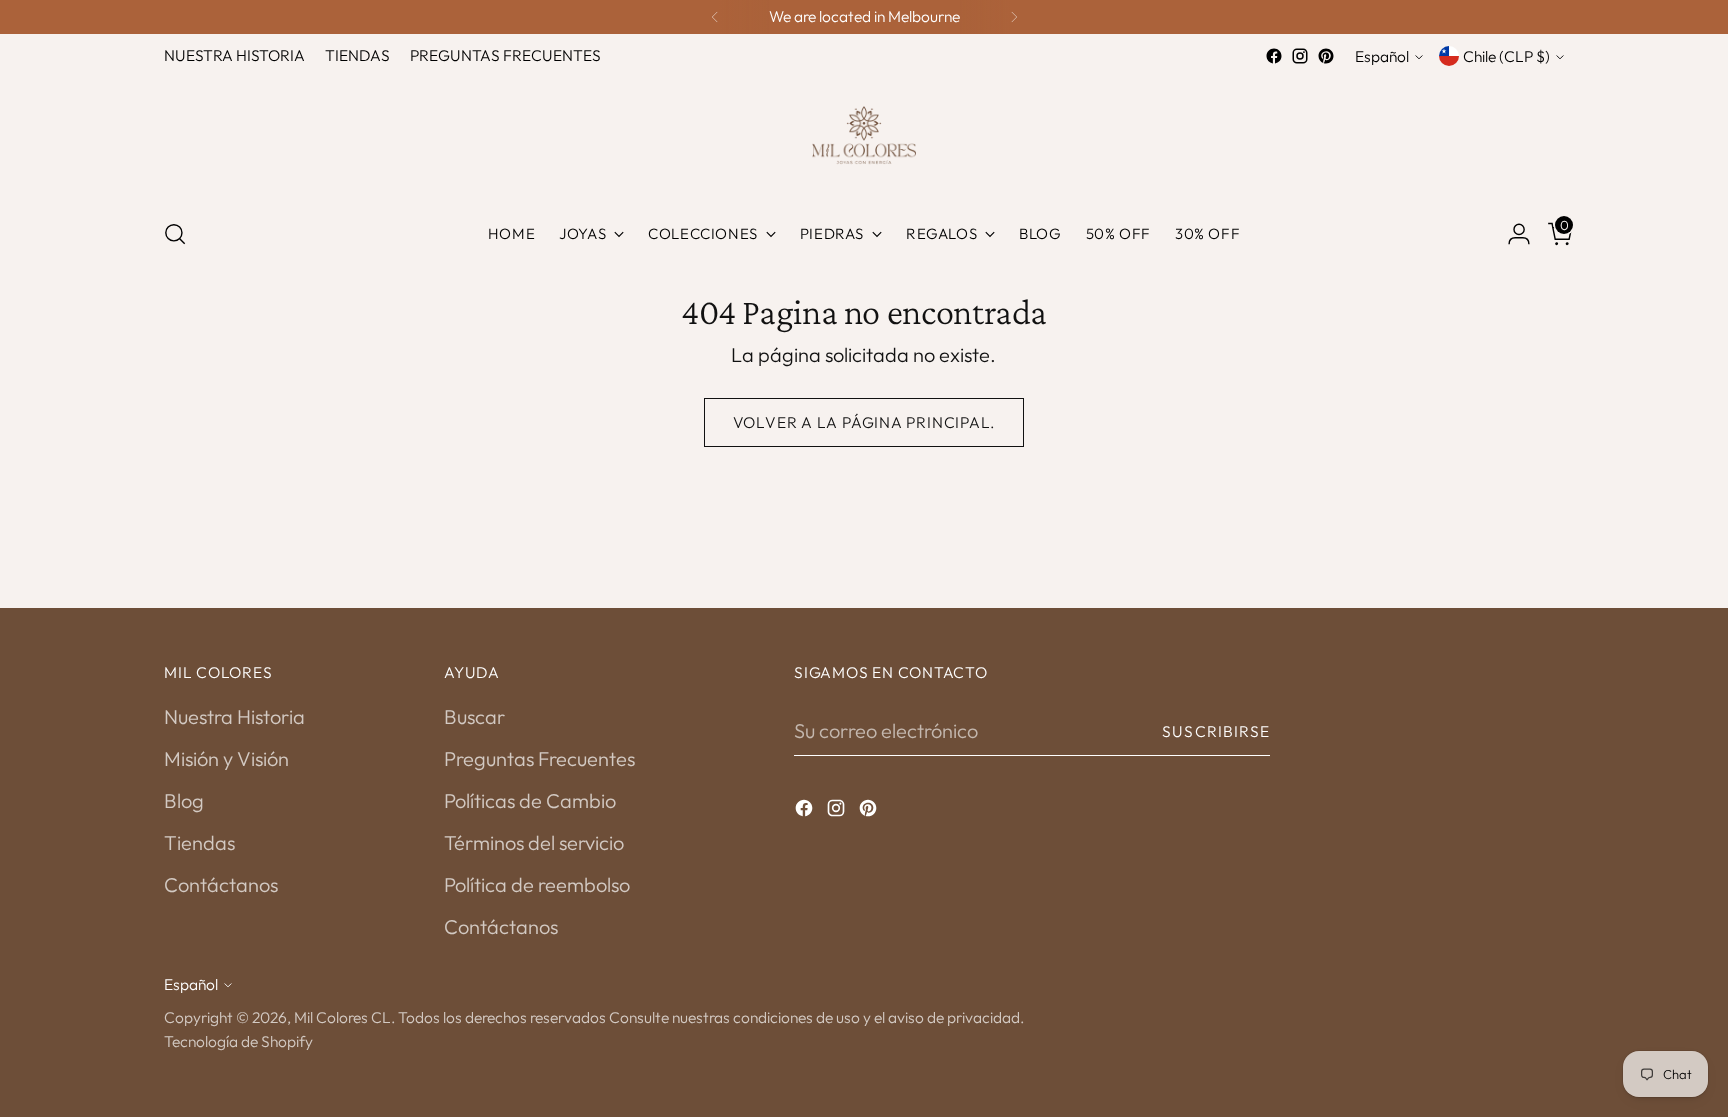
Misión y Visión (226, 758)
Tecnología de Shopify (238, 1041)
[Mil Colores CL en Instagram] (1300, 56)
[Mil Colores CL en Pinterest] (1326, 56)
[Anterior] (715, 17)
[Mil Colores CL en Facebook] (1274, 56)
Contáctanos (221, 884)
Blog (184, 800)
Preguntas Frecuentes (539, 758)
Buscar (474, 716)
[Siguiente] (1014, 17)
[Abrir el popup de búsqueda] (175, 234)
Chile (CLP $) (1506, 56)
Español (1382, 56)
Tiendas (199, 842)
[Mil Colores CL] (864, 135)
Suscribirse (1216, 731)
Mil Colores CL (342, 1017)
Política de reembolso (537, 884)
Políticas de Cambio (530, 800)
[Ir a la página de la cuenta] (1511, 234)
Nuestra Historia (234, 716)
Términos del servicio (534, 842)
